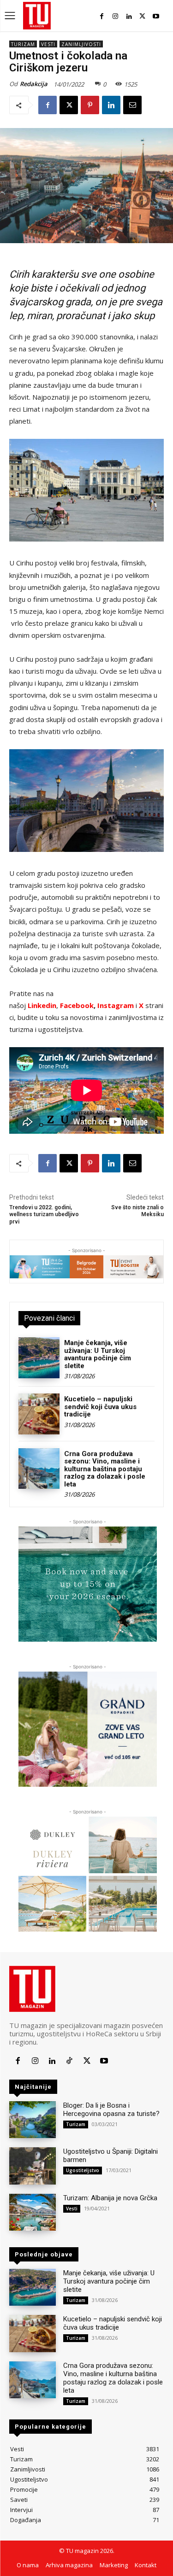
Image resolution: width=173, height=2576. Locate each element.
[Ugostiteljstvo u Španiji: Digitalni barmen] (33, 2166)
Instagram (116, 1005)
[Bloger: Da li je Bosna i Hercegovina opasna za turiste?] (33, 2120)
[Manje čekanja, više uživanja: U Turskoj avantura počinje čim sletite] (39, 1358)
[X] (142, 16)
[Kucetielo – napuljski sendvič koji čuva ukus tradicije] (39, 1414)
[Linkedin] (129, 16)
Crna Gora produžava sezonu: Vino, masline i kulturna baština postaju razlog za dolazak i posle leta (105, 1469)
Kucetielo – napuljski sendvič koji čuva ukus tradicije (100, 1407)
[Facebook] (102, 16)
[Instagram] (115, 16)
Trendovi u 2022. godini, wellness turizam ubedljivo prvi (44, 1215)
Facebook (77, 1005)
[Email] (132, 105)
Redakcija (34, 84)
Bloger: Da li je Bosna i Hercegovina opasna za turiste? (111, 2110)
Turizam (23, 44)
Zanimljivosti (81, 44)
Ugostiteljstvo (83, 2170)
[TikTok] (69, 2061)
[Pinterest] (90, 105)
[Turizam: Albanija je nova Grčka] (33, 2212)
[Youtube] (156, 16)
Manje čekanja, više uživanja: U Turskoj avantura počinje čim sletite (98, 1354)
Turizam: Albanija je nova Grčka (110, 2198)
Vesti (48, 44)
